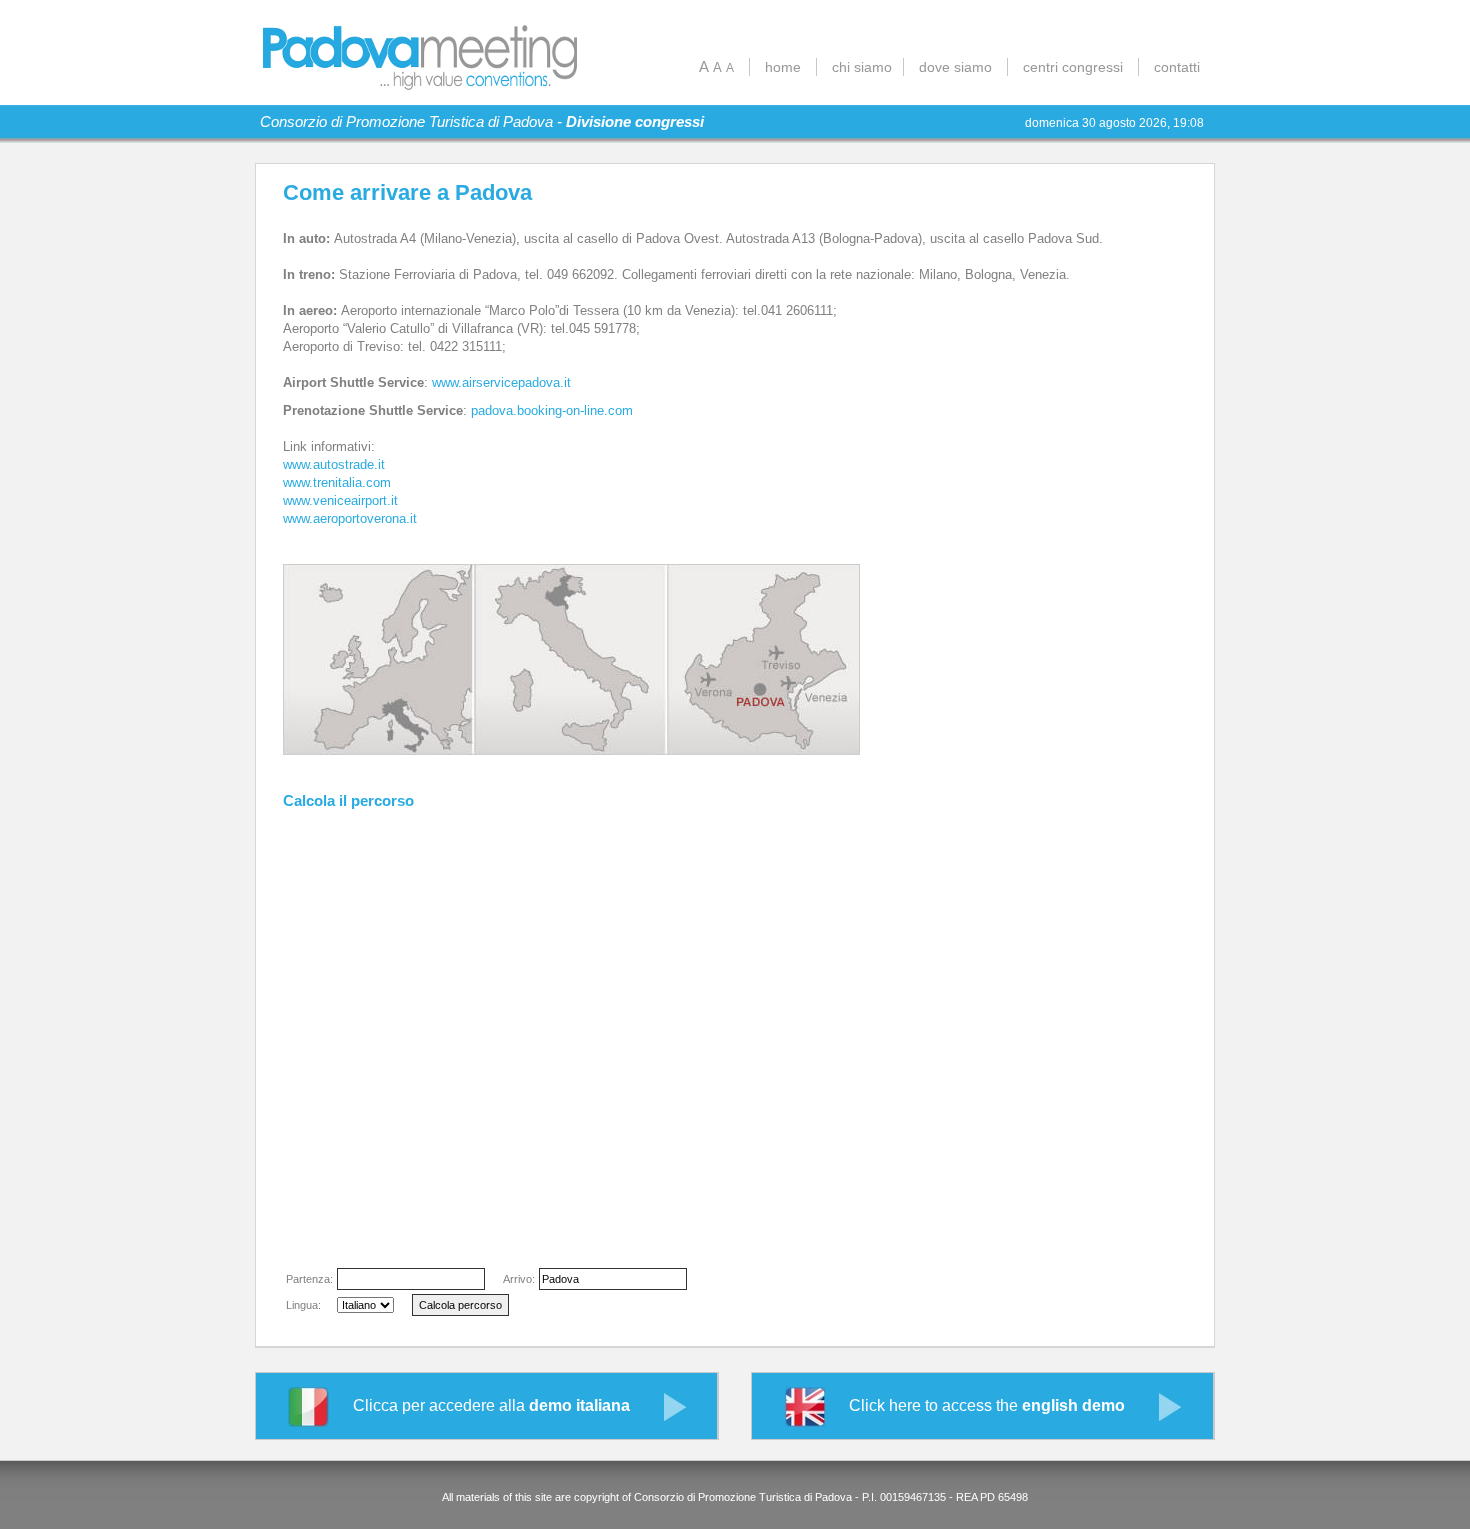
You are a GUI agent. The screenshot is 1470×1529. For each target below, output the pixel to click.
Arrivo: (519, 1279)
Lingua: (303, 1305)
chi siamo (862, 67)
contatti (1177, 67)
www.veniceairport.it (340, 500)
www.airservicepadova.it (501, 382)
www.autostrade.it (334, 464)
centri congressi (1073, 67)
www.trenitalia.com (337, 482)
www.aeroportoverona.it (350, 518)
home (783, 67)
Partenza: (309, 1279)
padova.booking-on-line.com (552, 410)
